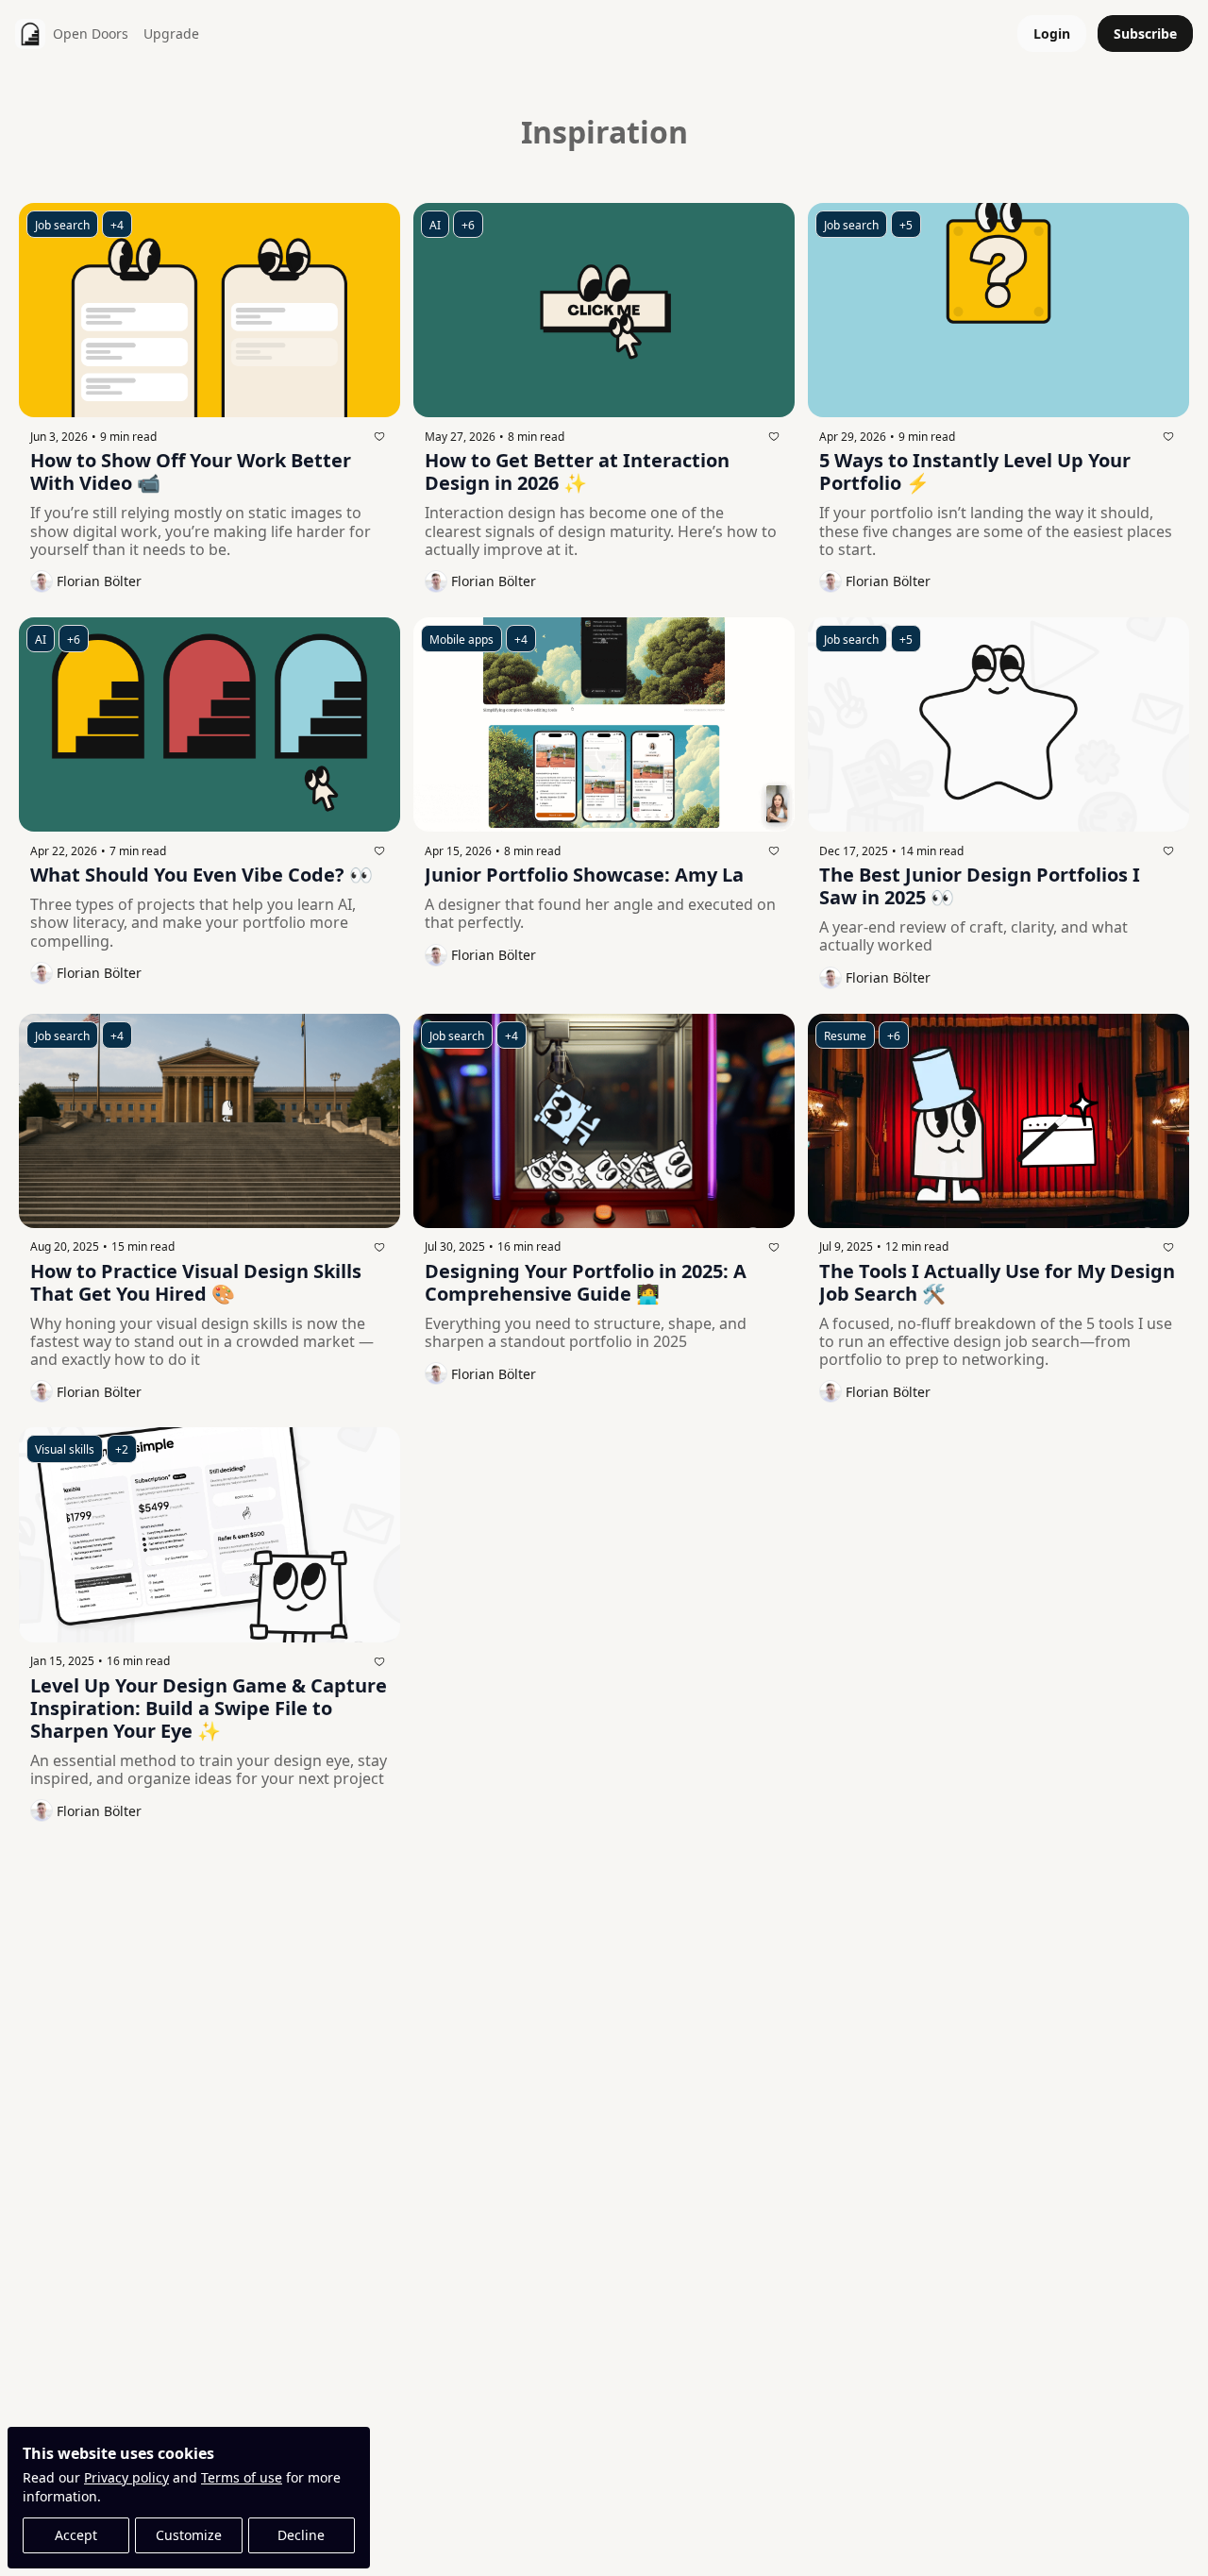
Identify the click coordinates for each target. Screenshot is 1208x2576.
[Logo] (30, 34)
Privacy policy (126, 2477)
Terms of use (242, 2477)
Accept (76, 2535)
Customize (189, 2535)
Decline (301, 2535)
